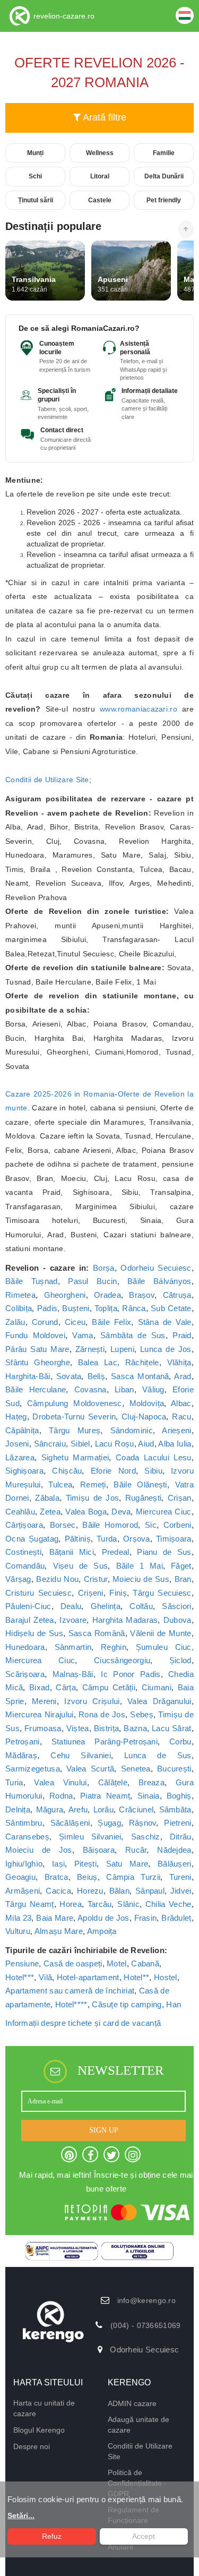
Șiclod (180, 1660)
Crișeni (91, 1593)
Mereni (44, 1701)
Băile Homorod (110, 1525)
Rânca (134, 1308)
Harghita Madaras (125, 1620)
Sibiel (80, 1444)
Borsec (63, 1525)
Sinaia (149, 1796)
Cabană (145, 1963)
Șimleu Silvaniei (90, 1837)
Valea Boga (86, 1512)
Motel (117, 1963)
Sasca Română (97, 1633)
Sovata (69, 1376)
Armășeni (23, 1891)
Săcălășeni (70, 1823)
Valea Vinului (60, 1782)
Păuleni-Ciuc (28, 1606)
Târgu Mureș (75, 1430)
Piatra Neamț (105, 1796)
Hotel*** (20, 1977)
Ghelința (106, 1606)
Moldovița (147, 1403)
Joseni (17, 1444)
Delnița (18, 1809)
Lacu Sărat (172, 1728)
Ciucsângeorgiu (122, 1660)
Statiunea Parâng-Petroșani (105, 1741)
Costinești (23, 1552)
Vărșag (18, 1579)
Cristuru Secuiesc (38, 1593)
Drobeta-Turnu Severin (74, 1417)
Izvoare (73, 1620)
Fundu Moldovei (35, 1335)
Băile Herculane (36, 1389)
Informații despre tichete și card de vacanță (83, 2023)
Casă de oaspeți (73, 1963)
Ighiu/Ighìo (24, 1864)
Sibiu (153, 1471)
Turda (107, 1539)
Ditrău (181, 1837)
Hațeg (16, 1417)
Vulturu (18, 1931)
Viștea (78, 1728)
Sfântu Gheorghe (38, 1362)
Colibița (19, 1308)
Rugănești (144, 1498)
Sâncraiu (50, 1444)
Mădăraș (21, 1755)
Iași (58, 1864)
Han (174, 2004)
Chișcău (67, 1471)
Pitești (85, 1864)
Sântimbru (24, 1823)
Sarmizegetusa (33, 1769)
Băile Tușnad (32, 1281)
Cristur (96, 1579)
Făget (181, 1566)
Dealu (71, 1606)
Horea (71, 1904)
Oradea (107, 1295)
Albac (181, 1403)
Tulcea (60, 1484)
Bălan (120, 1891)
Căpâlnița (22, 1430)
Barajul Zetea (30, 1620)
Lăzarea (20, 1457)
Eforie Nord (113, 1471)
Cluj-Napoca (144, 1417)
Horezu (90, 1891)
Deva (121, 1512)
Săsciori (176, 1606)
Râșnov (143, 1823)
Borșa (104, 1268)
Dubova (178, 1620)
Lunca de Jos (166, 1349)
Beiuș (87, 1877)
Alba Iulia (175, 1444)
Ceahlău (20, 1512)
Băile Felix (111, 1322)
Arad (183, 1376)
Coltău (141, 1606)
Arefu (78, 1809)
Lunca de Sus (158, 1755)
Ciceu (75, 1322)
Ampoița (102, 1931)
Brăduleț (176, 1918)
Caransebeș (27, 1837)
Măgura (50, 1809)
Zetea (50, 1512)
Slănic (128, 1904)
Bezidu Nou (57, 1579)
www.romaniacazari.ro (139, 709)
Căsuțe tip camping (127, 2004)
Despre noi (32, 2446)
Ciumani (157, 1687)
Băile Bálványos (159, 1281)
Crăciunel (136, 1809)
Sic (151, 1525)
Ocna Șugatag (32, 1539)
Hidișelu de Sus (34, 1633)
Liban (124, 1389)
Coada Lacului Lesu (154, 1457)
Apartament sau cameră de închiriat (70, 1991)
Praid (182, 1335)
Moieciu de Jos (39, 1850)
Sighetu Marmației (75, 1457)
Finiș (118, 1593)
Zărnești (90, 1349)
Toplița (106, 1308)
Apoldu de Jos (103, 1918)
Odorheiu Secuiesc (156, 1268)
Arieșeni (176, 1430)
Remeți (93, 1484)
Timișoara (174, 1539)
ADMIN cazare (132, 2403)
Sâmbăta (175, 1809)
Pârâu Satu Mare (37, 1349)
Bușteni (76, 1308)
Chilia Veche (168, 1904)
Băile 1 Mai (140, 1566)
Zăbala (47, 1498)
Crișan (180, 1498)
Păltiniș (78, 1539)
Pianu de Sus (164, 1552)
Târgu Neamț (30, 1904)
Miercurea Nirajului (40, 1714)
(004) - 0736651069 (145, 2325)
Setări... (21, 2515)
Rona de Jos (102, 1714)
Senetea (136, 1769)
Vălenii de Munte (161, 1633)
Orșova (137, 1539)
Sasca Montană (140, 1376)
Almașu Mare (59, 1931)
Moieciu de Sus (141, 1579)
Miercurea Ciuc (164, 1512)
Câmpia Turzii (133, 1877)
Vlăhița (179, 1362)
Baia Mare (55, 1918)
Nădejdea (174, 1850)
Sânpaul (150, 1891)
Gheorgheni (65, 1295)
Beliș (97, 1376)
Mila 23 (18, 1918)
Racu (181, 1417)
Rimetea (20, 1295)
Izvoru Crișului (92, 1701)
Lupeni (122, 1349)
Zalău (15, 1322)
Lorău (104, 1809)
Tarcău (100, 1904)
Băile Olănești (140, 1484)
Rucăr (136, 1850)
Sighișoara (24, 1471)
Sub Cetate (171, 1308)
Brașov (142, 1295)
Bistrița (106, 1728)
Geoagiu (20, 1877)
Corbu (180, 1741)
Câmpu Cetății (109, 1687)
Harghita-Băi (28, 1376)
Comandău (25, 1566)
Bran (183, 1579)
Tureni (180, 1877)
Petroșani (23, 1741)
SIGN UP (104, 2130)
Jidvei (181, 1891)
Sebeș (142, 1714)
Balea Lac (98, 1362)
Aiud (146, 1444)
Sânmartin (73, 1647)
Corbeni (178, 1525)
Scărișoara (25, 1674)
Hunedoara (25, 1647)
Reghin (114, 1647)
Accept (144, 2536)
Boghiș (179, 1796)
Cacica (58, 1891)
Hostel (166, 1977)
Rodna (61, 1796)
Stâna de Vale (165, 1322)
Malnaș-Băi (73, 1674)
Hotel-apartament (88, 1977)
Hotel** (136, 1977)
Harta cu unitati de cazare (44, 2408)
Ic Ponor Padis (131, 1674)
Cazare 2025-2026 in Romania (60, 1094)
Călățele (113, 1782)
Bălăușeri (175, 1864)
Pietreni (178, 1823)
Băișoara (99, 1850)
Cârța (66, 1687)
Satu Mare (127, 1864)
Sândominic (132, 1430)
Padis (47, 1308)
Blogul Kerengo (39, 2430)
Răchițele (142, 1362)
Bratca (57, 1877)
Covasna (90, 1389)
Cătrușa (177, 1295)
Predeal (116, 1552)
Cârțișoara (24, 1525)
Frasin (146, 1918)
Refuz (52, 2536)
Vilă (45, 1977)
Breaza (152, 1782)
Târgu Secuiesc (162, 1593)
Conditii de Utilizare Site (47, 780)
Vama (83, 1335)
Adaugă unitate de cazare (139, 2425)
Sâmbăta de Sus (133, 1335)
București (174, 1769)
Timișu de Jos (93, 1498)
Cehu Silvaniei (81, 1755)
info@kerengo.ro (147, 2300)
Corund (45, 1322)
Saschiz (146, 1837)
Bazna (135, 1728)
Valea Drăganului (159, 1701)
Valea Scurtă (90, 1769)
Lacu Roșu (115, 1444)
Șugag (109, 1823)
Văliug (153, 1389)
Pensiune (22, 1963)
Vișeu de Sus (81, 1566)
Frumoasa (43, 1728)
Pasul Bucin (92, 1281)
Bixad (40, 1687)
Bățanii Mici (72, 1552)
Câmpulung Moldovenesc (75, 1403)
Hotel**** (71, 2004)
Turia (14, 1782)
